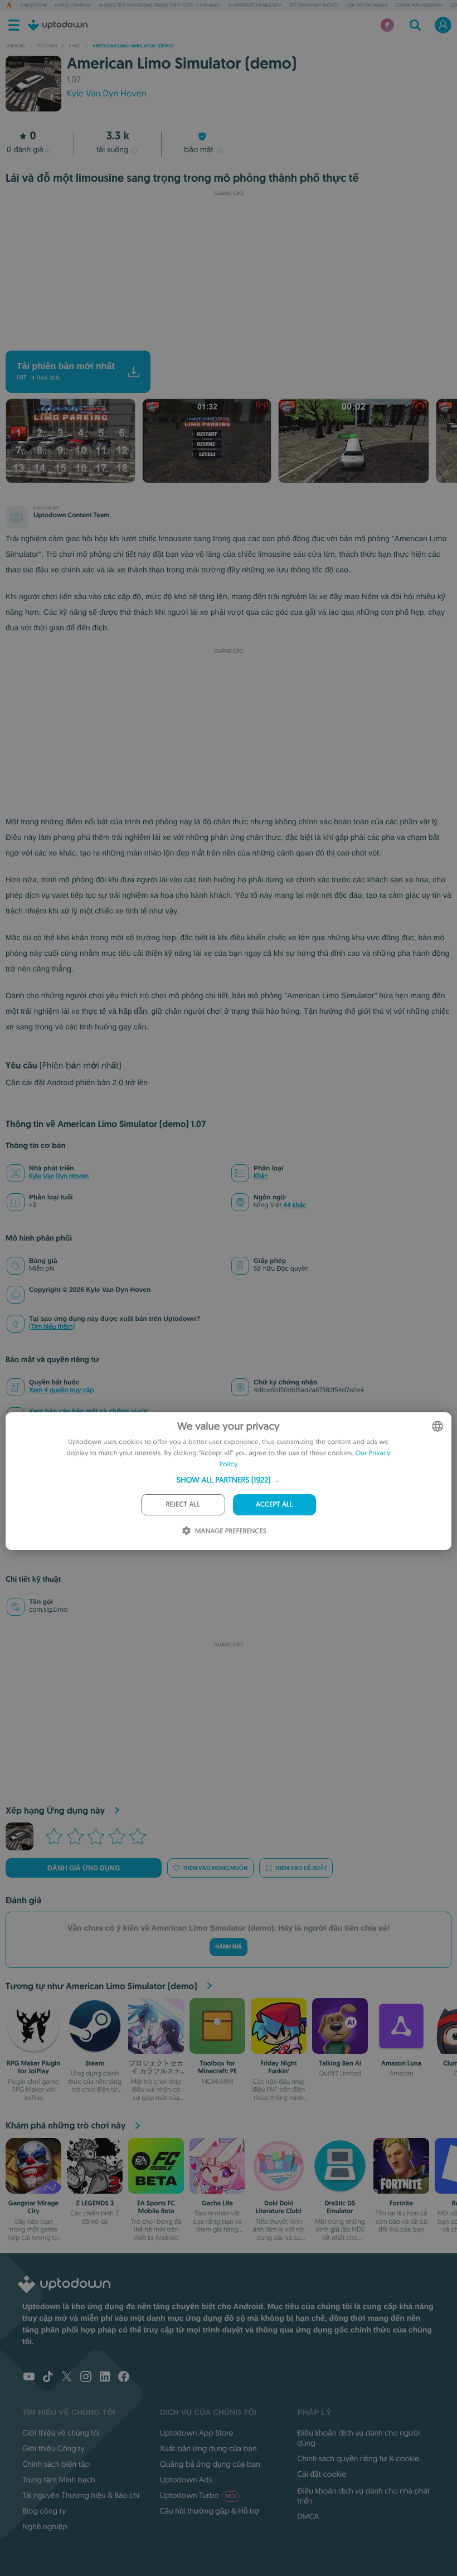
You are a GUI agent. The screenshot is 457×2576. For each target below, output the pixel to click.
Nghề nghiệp (45, 2526)
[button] (229, 1480)
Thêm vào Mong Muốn (215, 1868)
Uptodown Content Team (71, 515)
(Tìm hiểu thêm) (52, 1327)
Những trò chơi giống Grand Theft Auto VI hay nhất (160, 6)
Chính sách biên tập (56, 2464)
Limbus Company (73, 6)
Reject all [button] (183, 1505)
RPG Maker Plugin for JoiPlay (33, 2067)
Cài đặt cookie (322, 2474)
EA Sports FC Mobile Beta (255, 6)
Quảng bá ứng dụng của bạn (210, 2464)
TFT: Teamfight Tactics (314, 6)
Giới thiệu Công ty (54, 2448)
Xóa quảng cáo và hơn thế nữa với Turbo (223, 341)
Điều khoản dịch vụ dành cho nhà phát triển (363, 2496)
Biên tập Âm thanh (366, 6)
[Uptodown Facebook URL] (124, 2378)
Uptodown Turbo (198, 2495)
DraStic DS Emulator (340, 2207)
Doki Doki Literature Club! (279, 2207)
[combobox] (437, 1426)
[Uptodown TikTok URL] (48, 2378)
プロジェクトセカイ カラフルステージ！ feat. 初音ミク (156, 2075)
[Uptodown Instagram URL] (86, 2378)
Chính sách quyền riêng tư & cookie (358, 2458)
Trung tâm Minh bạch (59, 2480)
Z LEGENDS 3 (95, 2203)
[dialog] (229, 1481)
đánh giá (25, 149)
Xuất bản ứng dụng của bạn (208, 2448)
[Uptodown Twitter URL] (67, 2378)
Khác (261, 1176)
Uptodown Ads (186, 2480)
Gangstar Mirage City (34, 2207)
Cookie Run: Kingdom (419, 6)
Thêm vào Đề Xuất (301, 1868)
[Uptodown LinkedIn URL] (105, 2378)
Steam (94, 2063)
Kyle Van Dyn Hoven (59, 1176)
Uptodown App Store (197, 2433)
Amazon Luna (401, 2063)
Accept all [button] (274, 1505)
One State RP (33, 6)
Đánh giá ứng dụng (84, 1868)
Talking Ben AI (340, 2063)
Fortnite (401, 2203)
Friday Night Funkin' (279, 2067)
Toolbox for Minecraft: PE (217, 2067)
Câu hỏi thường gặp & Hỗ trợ (210, 2511)
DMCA (308, 2516)
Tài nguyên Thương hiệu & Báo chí (81, 2495)
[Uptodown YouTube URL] (29, 2378)
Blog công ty (44, 2511)
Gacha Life (217, 2203)
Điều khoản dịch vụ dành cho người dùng (359, 2438)
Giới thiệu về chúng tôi (61, 2433)
